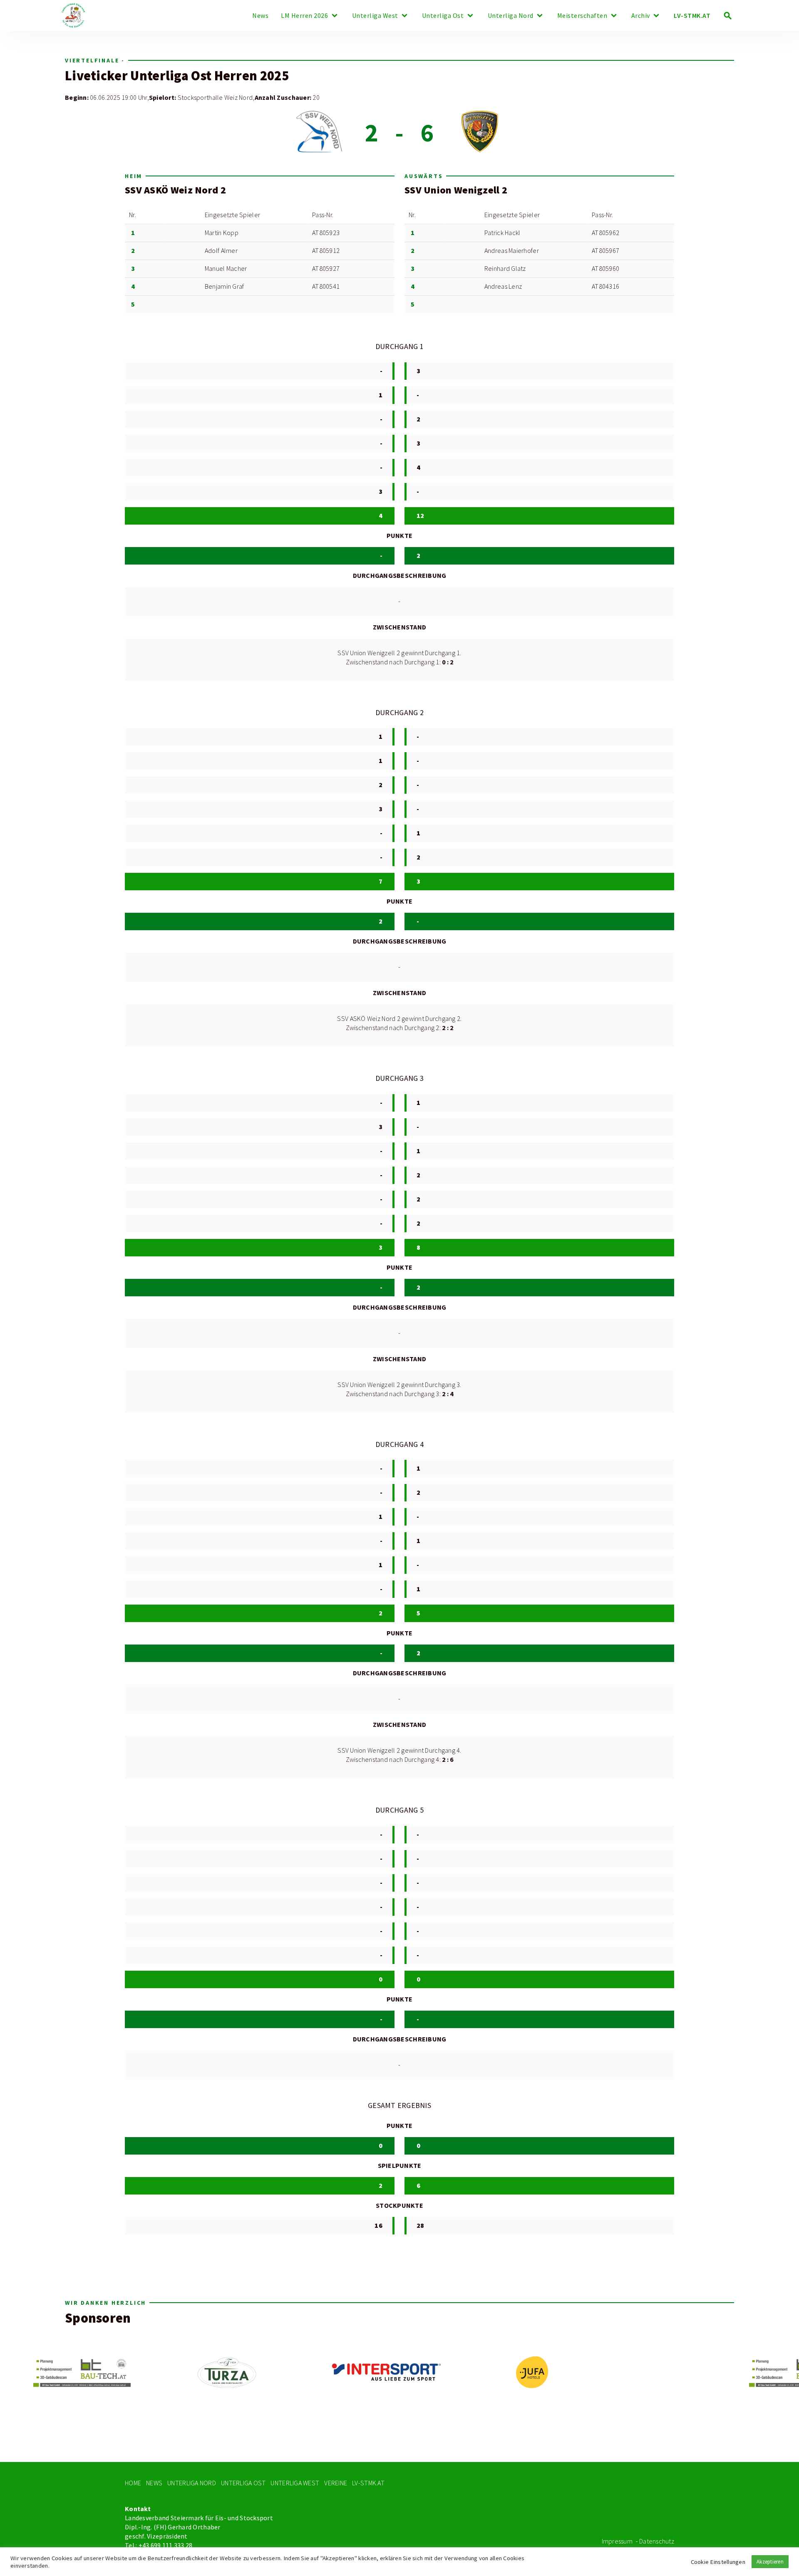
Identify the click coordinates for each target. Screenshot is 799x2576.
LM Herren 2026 (304, 16)
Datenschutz (657, 2541)
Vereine (336, 2483)
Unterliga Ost (443, 16)
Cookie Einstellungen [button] (718, 2562)
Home (133, 2483)
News (260, 16)
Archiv (641, 16)
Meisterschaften (582, 16)
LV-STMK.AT (692, 16)
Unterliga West (375, 16)
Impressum (617, 2541)
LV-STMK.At (368, 2483)
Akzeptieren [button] (770, 2562)
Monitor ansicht (171, 60)
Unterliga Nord (511, 16)
